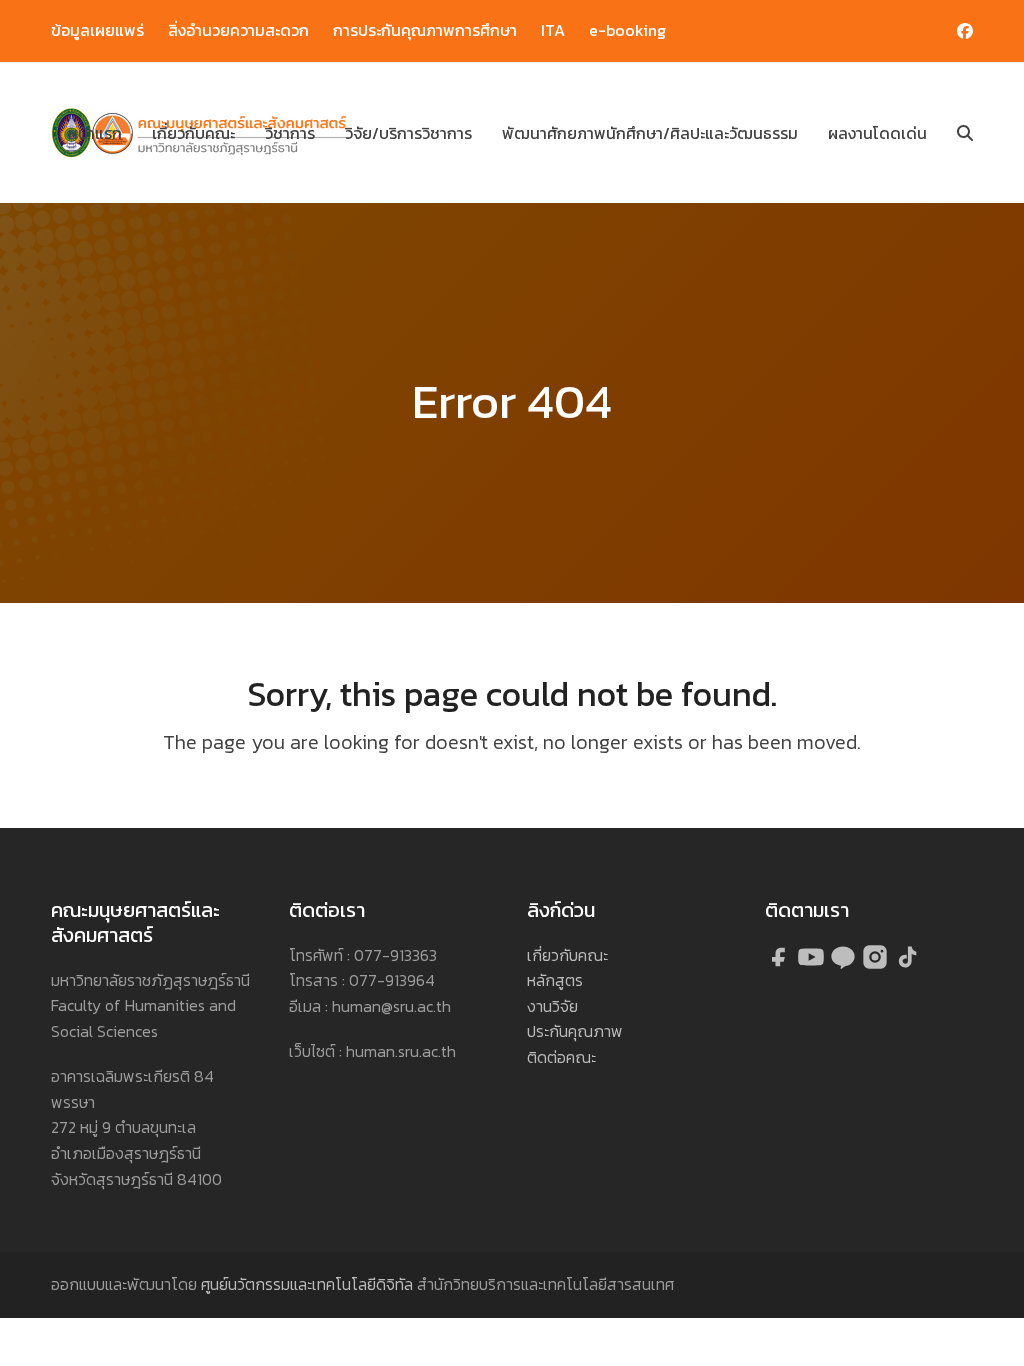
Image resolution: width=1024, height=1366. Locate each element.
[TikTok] (907, 965)
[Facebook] (781, 965)
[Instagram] (877, 965)
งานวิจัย (552, 1006)
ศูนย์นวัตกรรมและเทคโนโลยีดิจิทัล (307, 1284)
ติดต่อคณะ (561, 1057)
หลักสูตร (555, 980)
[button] (965, 133)
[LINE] (845, 965)
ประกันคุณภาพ (575, 1031)
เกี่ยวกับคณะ (567, 955)
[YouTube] (813, 965)
